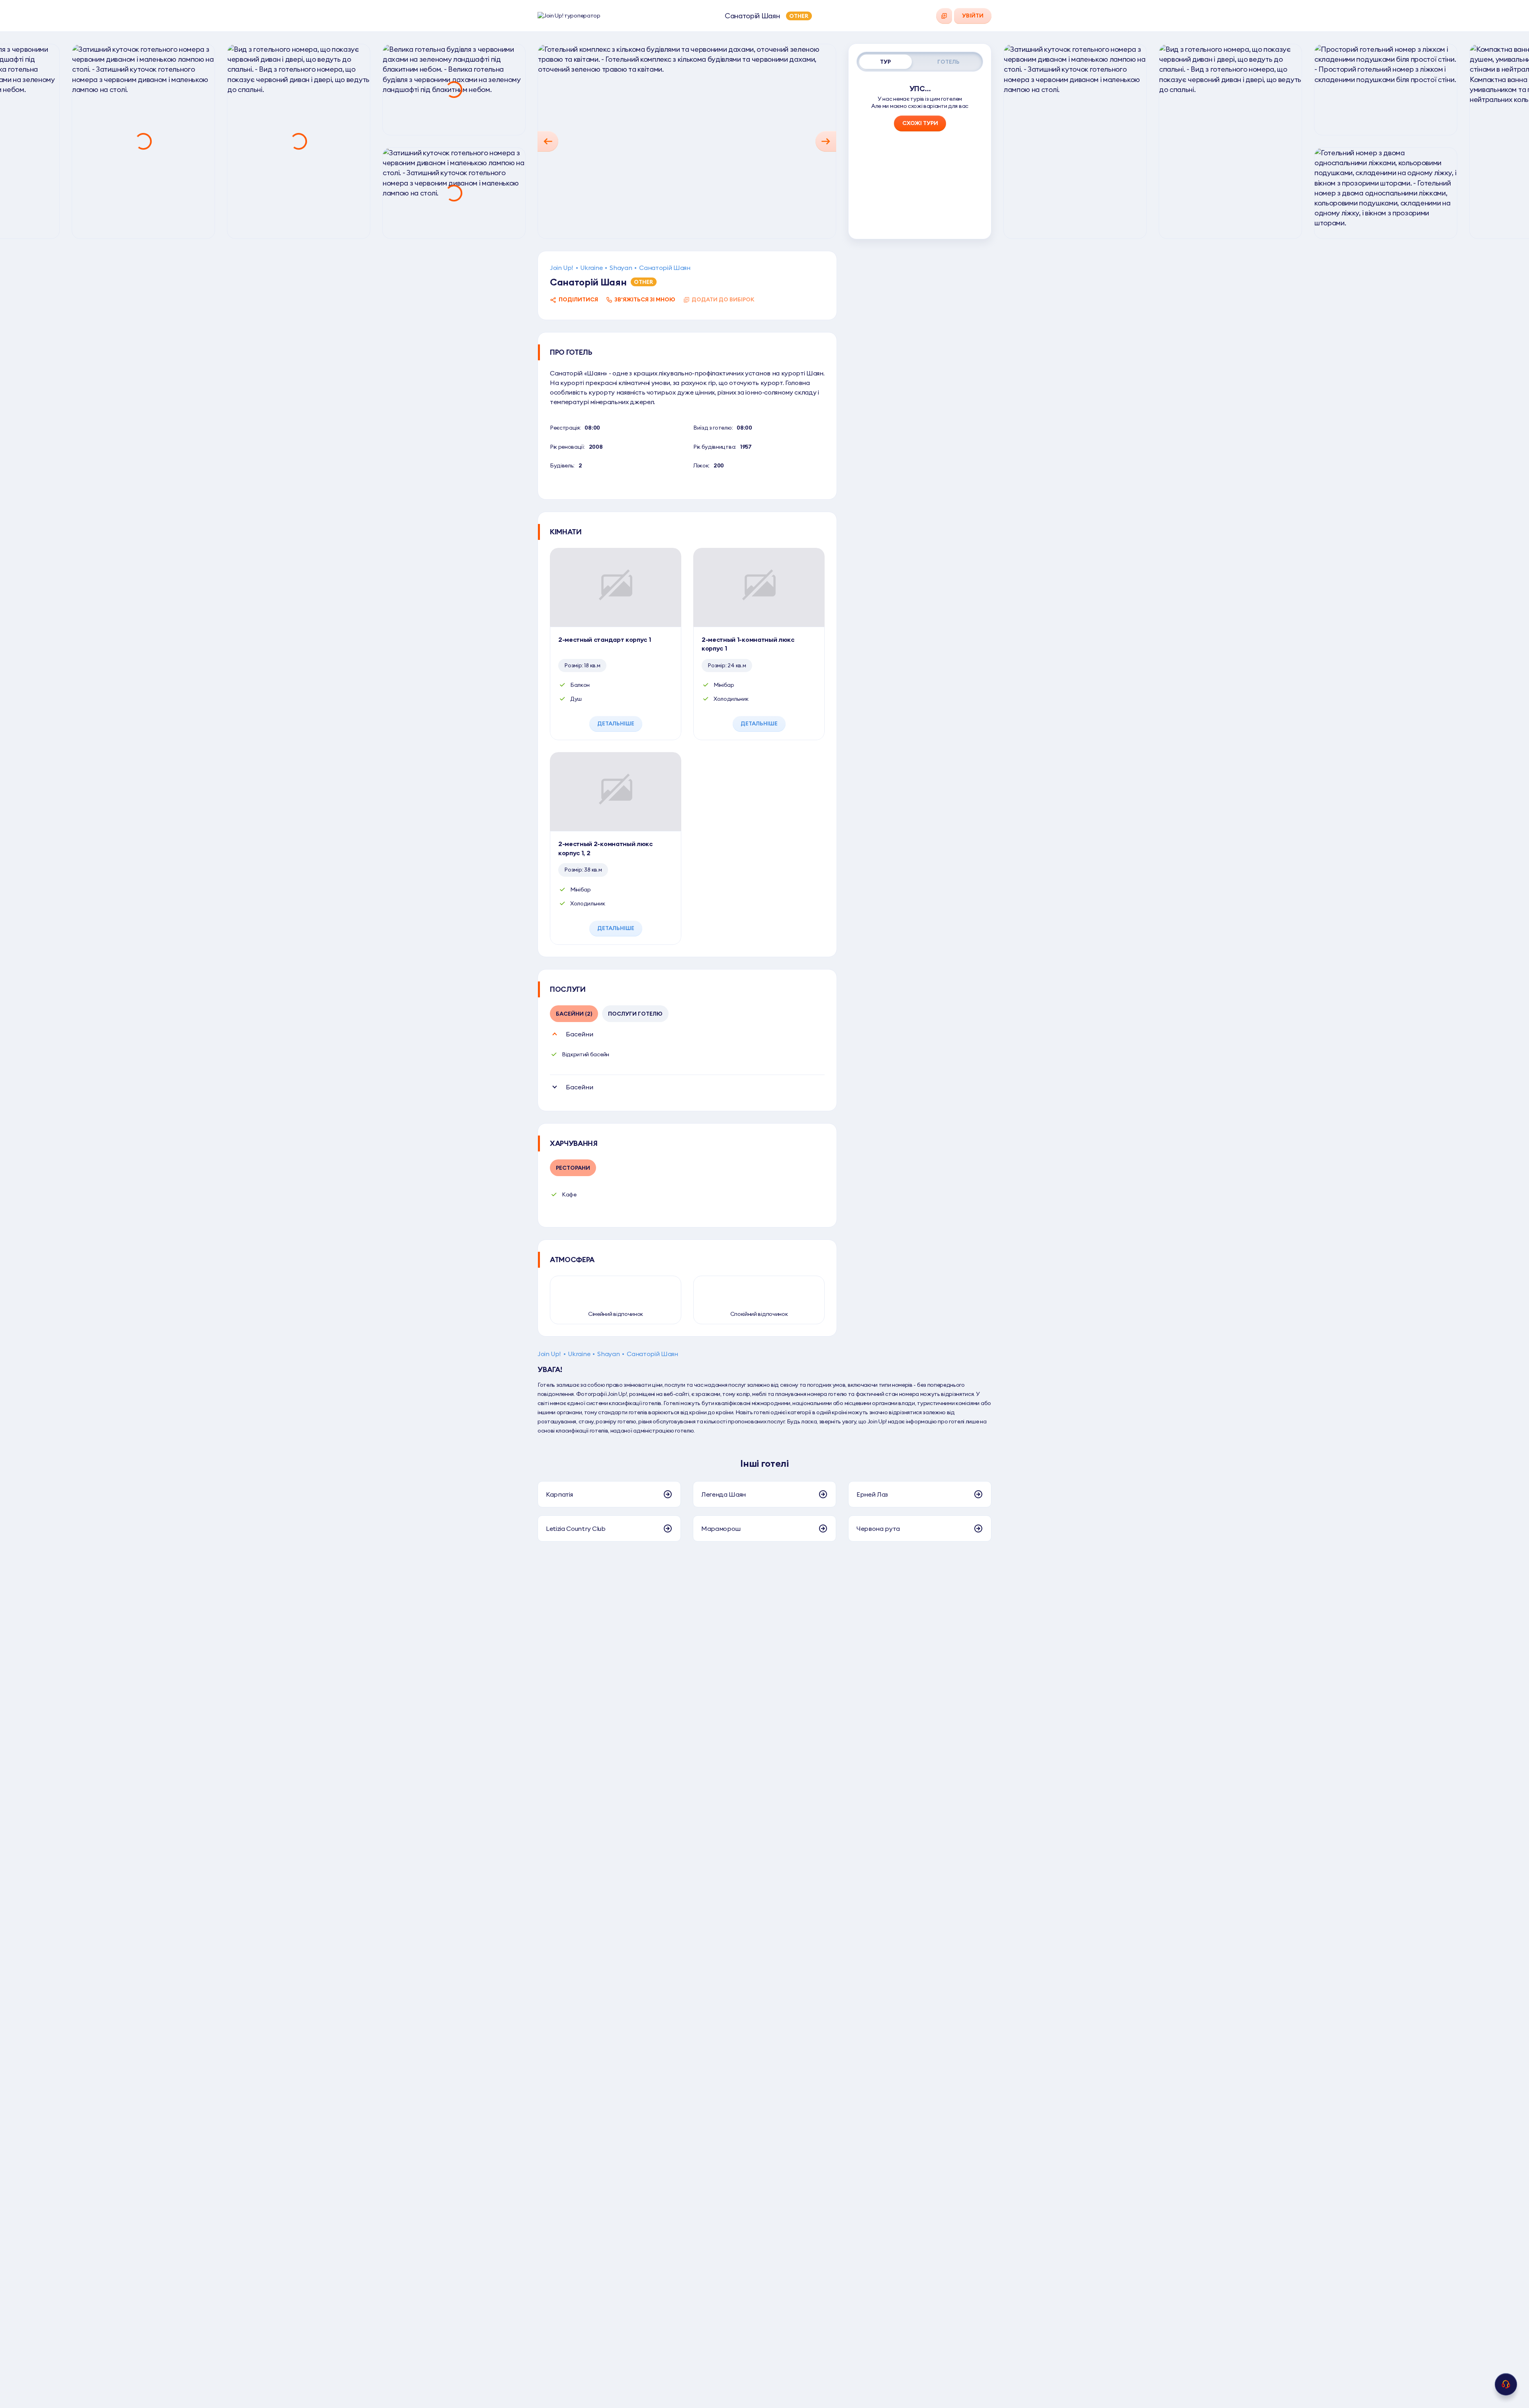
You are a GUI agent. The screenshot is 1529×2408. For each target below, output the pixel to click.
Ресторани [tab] (573, 1168)
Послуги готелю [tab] (635, 1014)
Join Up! (561, 268)
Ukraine (591, 268)
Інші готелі (764, 1463)
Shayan (621, 268)
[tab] (886, 62)
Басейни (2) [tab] (574, 1014)
